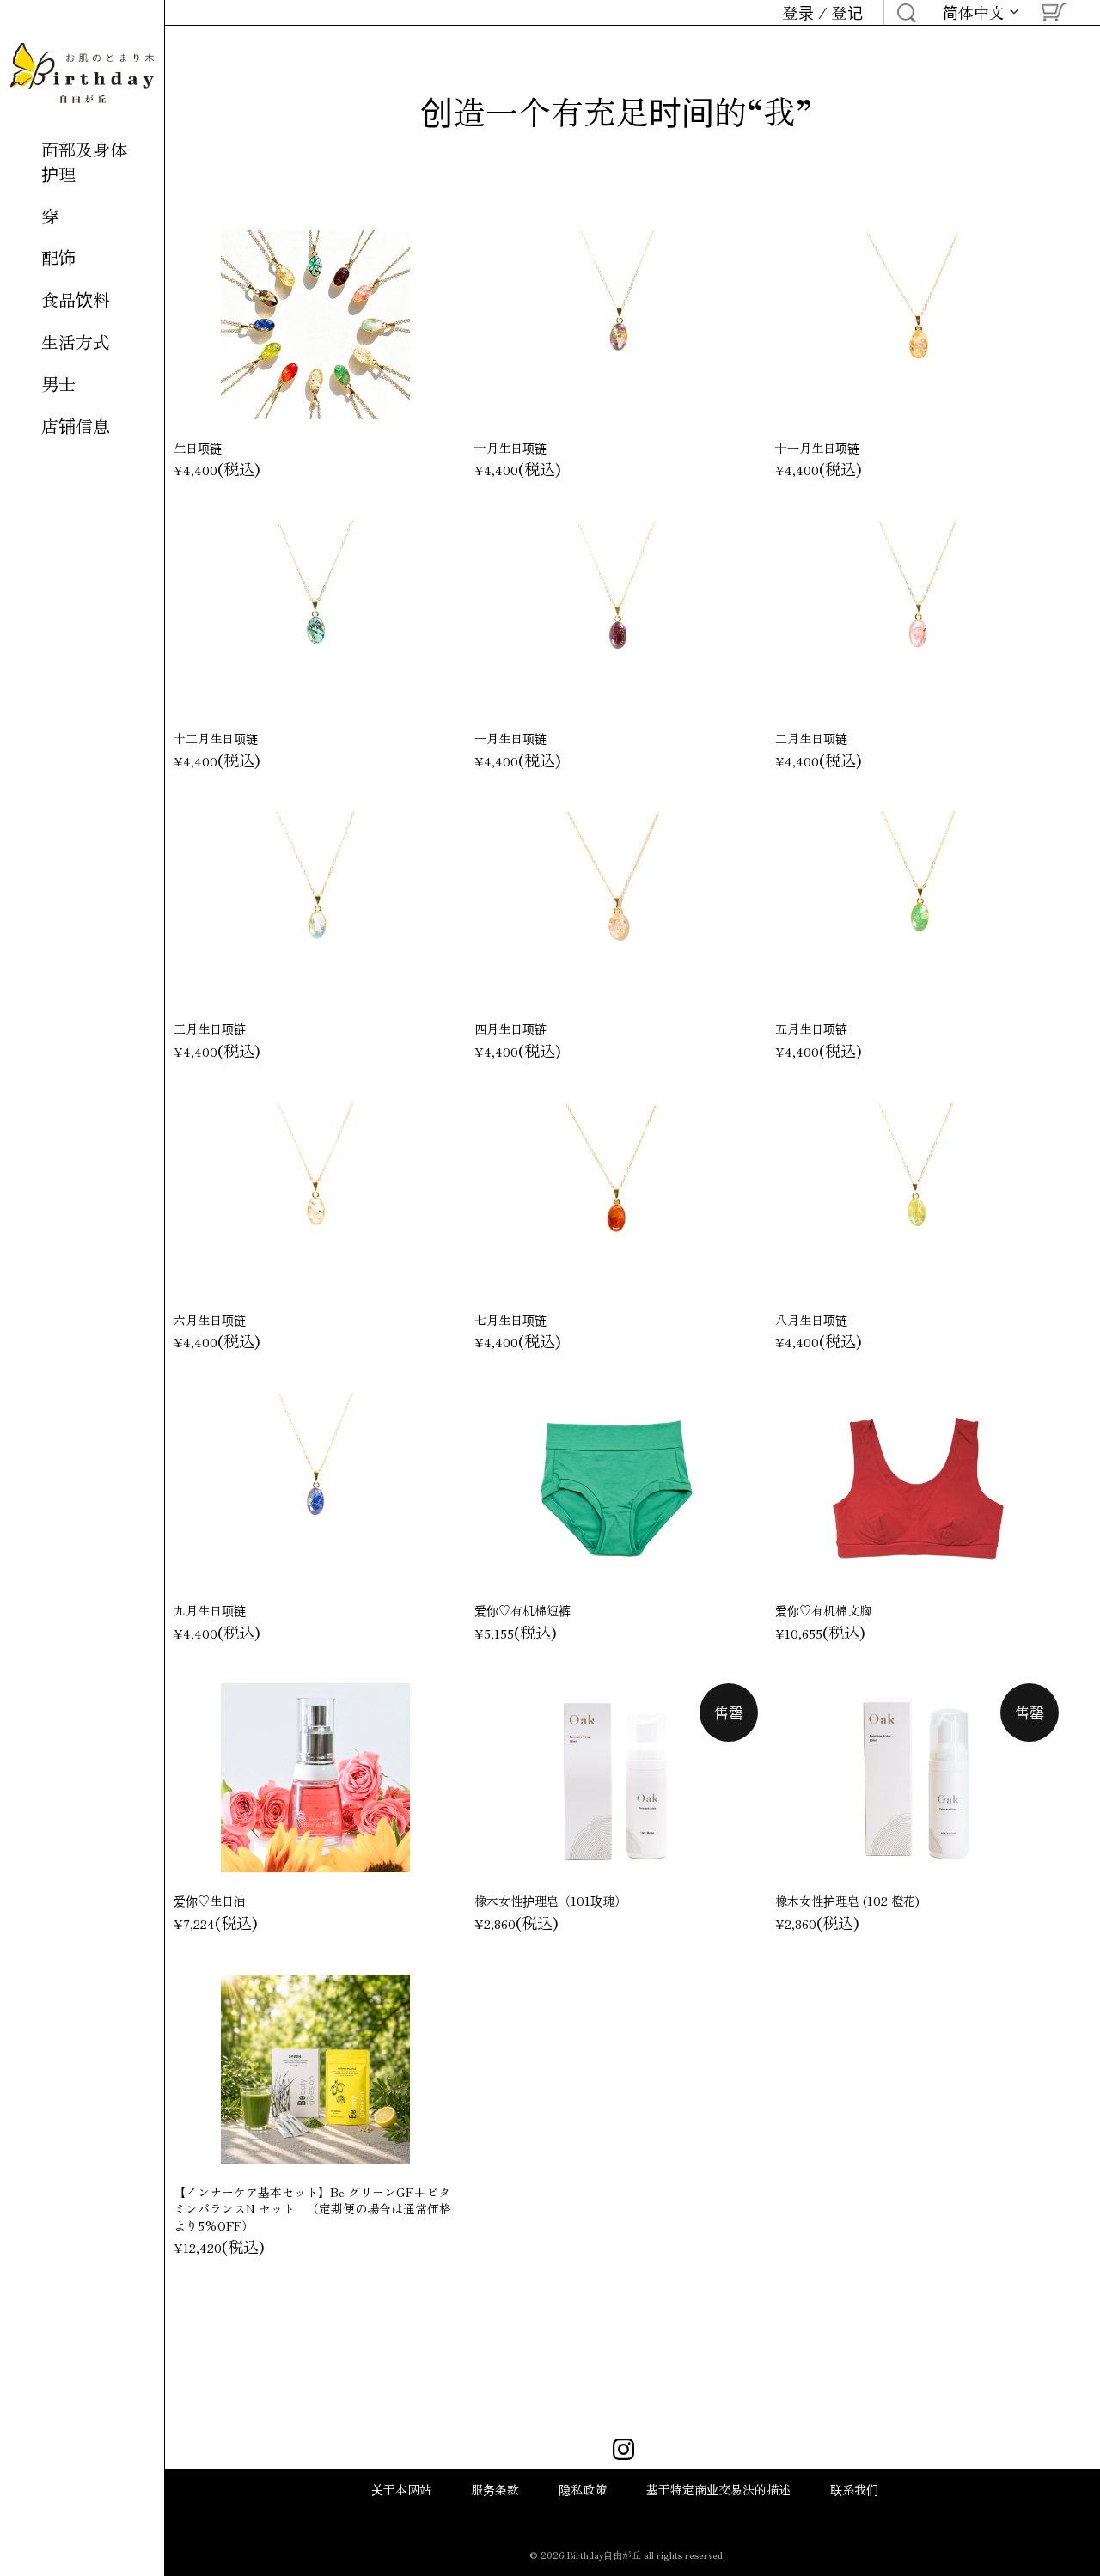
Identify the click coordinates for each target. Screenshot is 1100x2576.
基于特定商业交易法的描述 (718, 2489)
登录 (798, 12)
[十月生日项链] (616, 325)
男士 (58, 384)
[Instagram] (623, 2451)
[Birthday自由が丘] (82, 73)
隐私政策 (583, 2489)
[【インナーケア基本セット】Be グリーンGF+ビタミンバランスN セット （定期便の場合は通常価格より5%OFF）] (315, 2069)
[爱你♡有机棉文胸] (917, 1487)
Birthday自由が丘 (604, 2555)
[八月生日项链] (917, 1197)
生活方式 (76, 342)
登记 (847, 12)
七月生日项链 (510, 1320)
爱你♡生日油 (210, 1901)
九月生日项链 (210, 1610)
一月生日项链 (510, 738)
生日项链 (198, 448)
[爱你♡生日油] (315, 1778)
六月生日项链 (210, 1320)
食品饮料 (76, 299)
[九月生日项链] (315, 1487)
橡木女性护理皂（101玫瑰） (550, 1901)
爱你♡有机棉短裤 (522, 1610)
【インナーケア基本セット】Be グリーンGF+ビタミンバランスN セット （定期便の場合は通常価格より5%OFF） (312, 2209)
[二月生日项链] (917, 615)
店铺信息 (76, 426)
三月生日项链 (210, 1029)
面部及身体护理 (84, 162)
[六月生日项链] (315, 1197)
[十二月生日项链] (315, 615)
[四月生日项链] (616, 906)
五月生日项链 (811, 1029)
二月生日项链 (811, 738)
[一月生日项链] (616, 615)
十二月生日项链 (216, 738)
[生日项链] (315, 325)
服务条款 (495, 2489)
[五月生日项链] (917, 906)
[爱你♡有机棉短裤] (616, 1487)
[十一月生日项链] (917, 325)
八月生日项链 (811, 1320)
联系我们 (854, 2489)
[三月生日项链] (315, 906)
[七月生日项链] (616, 1197)
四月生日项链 (510, 1029)
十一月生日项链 (817, 448)
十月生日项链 (510, 448)
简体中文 (974, 13)
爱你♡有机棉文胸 (823, 1610)
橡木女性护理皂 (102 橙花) (847, 1901)
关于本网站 (401, 2489)
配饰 (58, 257)
